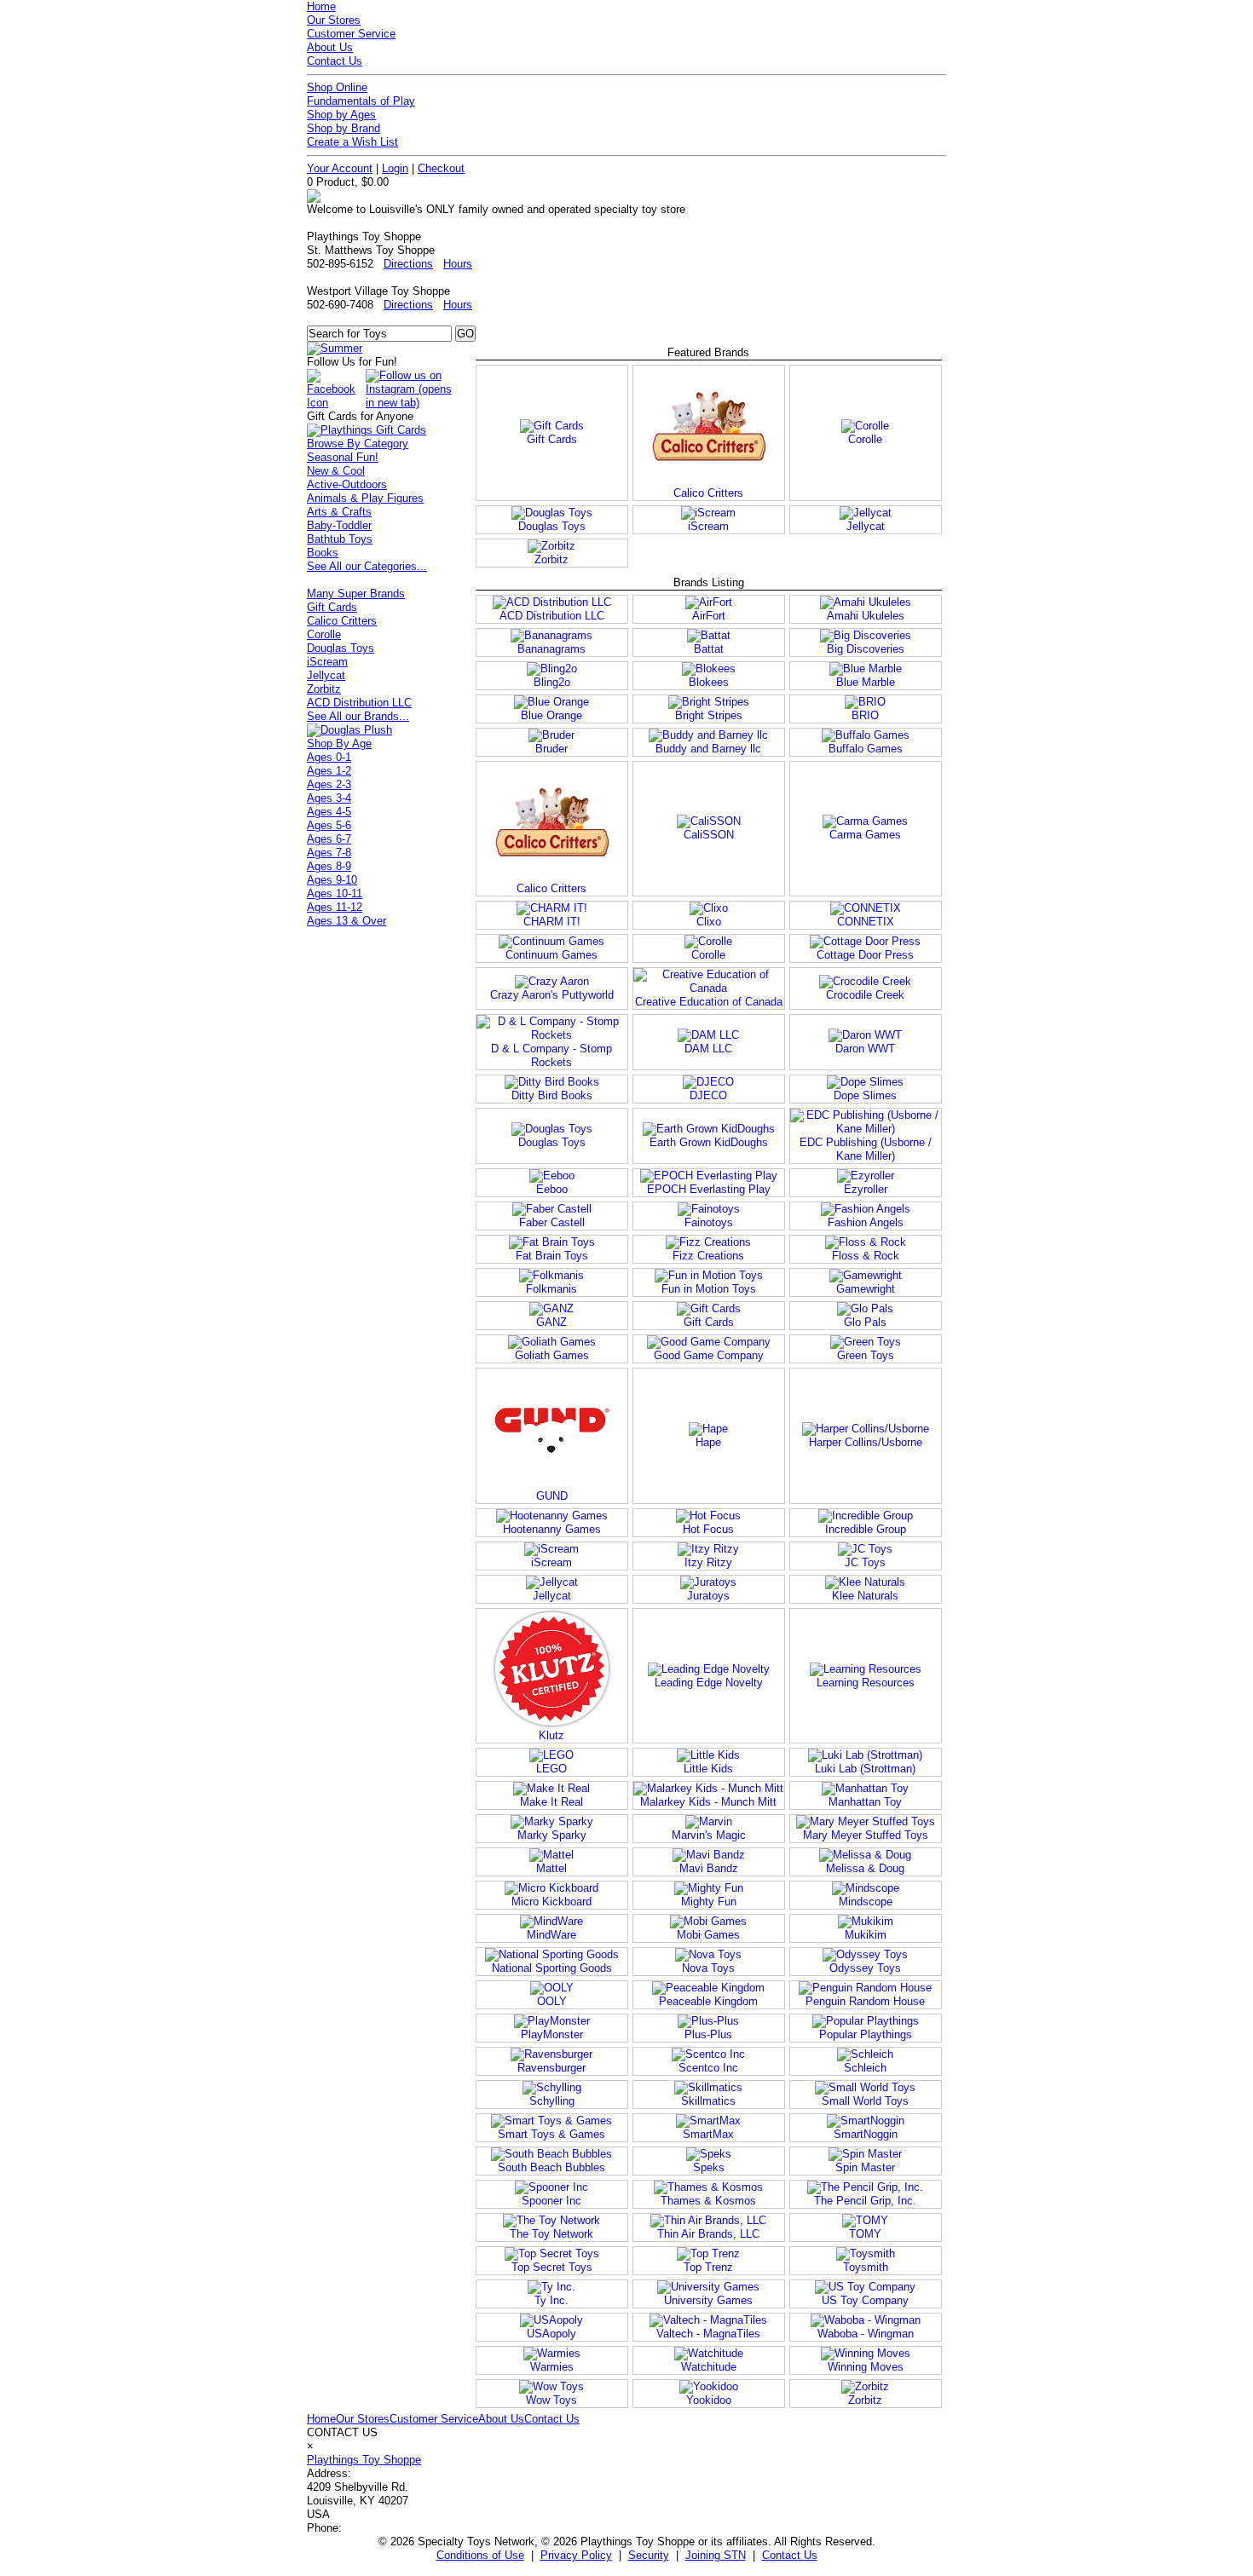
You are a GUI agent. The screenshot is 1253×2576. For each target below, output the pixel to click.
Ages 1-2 (329, 771)
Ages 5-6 (329, 825)
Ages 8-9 (329, 866)
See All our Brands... (358, 716)
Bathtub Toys (340, 539)
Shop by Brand (344, 128)
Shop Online (337, 87)
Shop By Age (339, 743)
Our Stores (334, 20)
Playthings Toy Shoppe (364, 2460)
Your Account (340, 168)
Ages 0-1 (329, 757)
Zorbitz (324, 689)
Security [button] (649, 2555)
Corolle (324, 634)
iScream (327, 662)
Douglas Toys (341, 648)
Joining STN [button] (716, 2555)
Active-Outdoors (347, 484)
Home (321, 6)
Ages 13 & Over (346, 921)
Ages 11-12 (335, 907)
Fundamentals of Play (361, 101)
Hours (458, 264)
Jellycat (326, 675)
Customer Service (351, 34)
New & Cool (336, 471)
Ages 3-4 (329, 798)
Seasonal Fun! (343, 457)
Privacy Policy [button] (576, 2555)
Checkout (441, 168)
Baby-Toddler (339, 525)
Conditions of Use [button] (480, 2555)
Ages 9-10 (332, 880)
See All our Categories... (367, 566)
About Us (330, 47)
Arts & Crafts (339, 512)
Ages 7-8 (329, 853)
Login (395, 168)
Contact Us (335, 61)
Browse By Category (358, 444)
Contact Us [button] (790, 2555)
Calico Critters (342, 621)
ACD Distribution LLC (359, 703)
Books (323, 553)
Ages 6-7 (329, 839)
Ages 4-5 (329, 812)
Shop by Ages (341, 115)
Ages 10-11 (335, 893)
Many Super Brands (356, 594)
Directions (408, 264)
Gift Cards (332, 607)
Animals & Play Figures (365, 498)
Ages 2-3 (329, 784)
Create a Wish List (352, 142)
